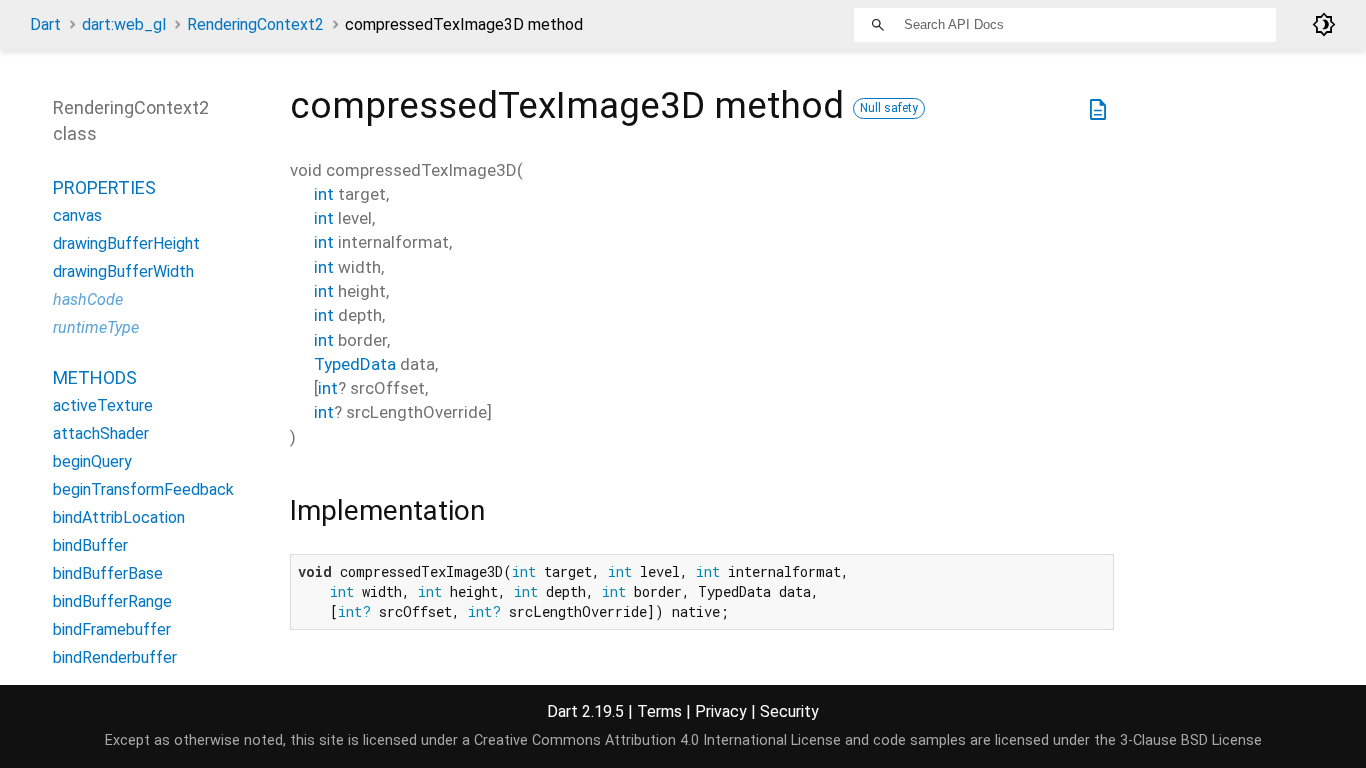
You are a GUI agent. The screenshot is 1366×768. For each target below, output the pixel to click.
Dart (45, 24)
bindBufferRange (112, 601)
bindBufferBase (108, 573)
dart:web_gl (124, 24)
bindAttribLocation (119, 517)
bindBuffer (90, 545)
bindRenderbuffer (115, 657)
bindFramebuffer (112, 629)
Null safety (889, 108)
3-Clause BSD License (1191, 740)
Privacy (721, 711)
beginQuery (92, 461)
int (324, 194)
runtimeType (96, 327)
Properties (104, 187)
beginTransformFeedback (143, 489)
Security (789, 711)
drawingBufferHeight (126, 243)
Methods (95, 377)
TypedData (355, 364)
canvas (77, 215)
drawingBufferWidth (123, 271)
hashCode (88, 299)
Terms (659, 711)
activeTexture (103, 405)
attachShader (101, 433)
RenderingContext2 (255, 24)
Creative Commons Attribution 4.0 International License (657, 740)
